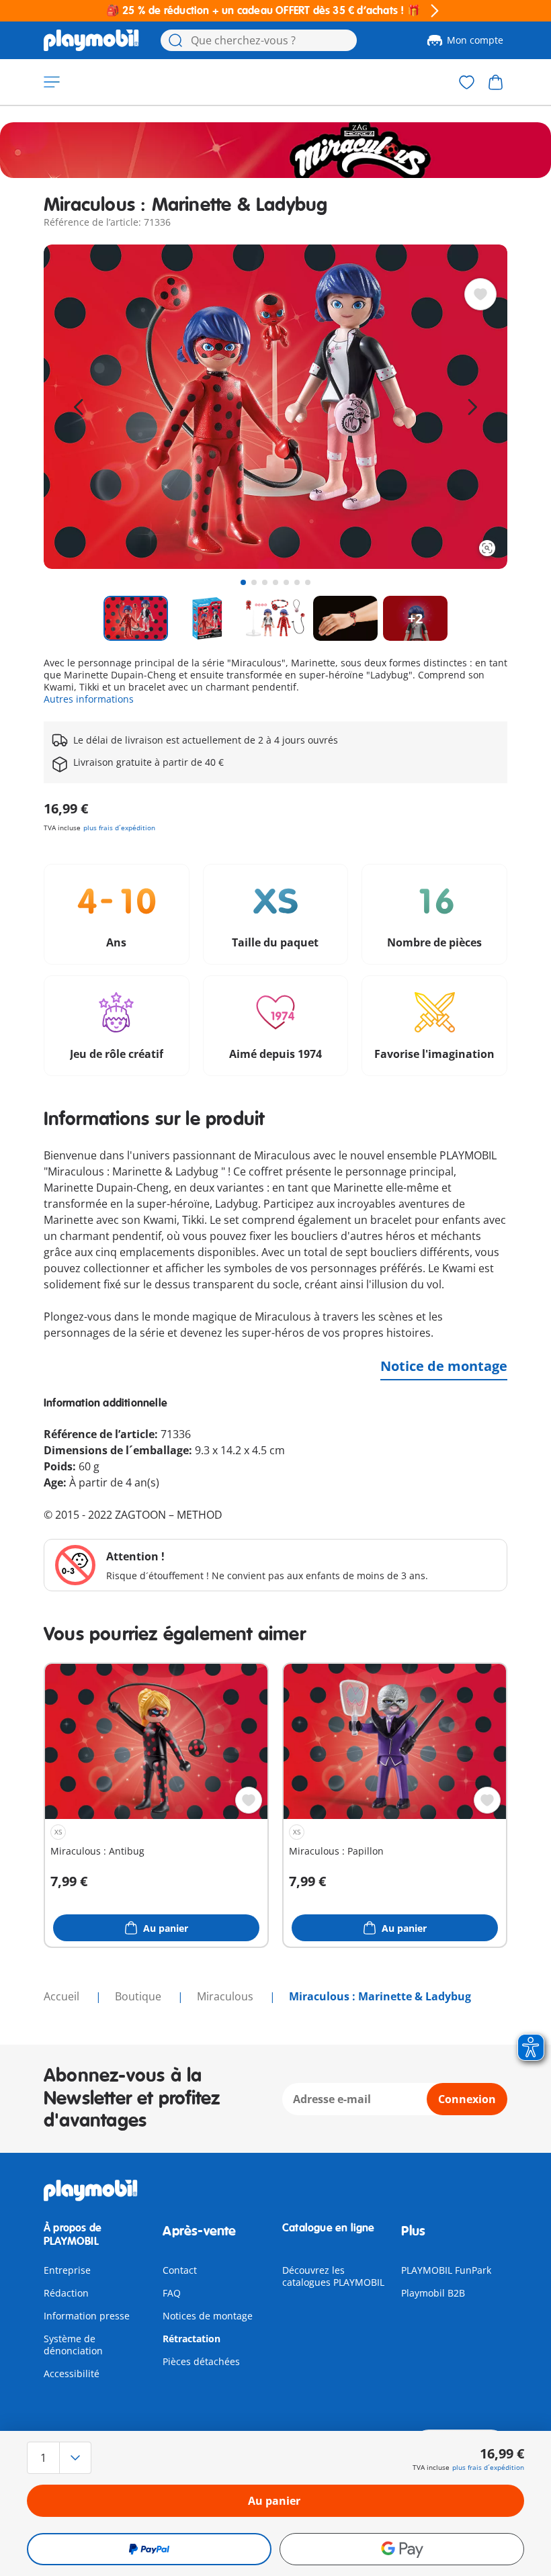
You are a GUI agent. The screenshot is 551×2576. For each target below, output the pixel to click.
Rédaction (66, 2293)
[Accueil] (91, 40)
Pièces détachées (201, 2361)
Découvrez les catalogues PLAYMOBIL (333, 2276)
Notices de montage (208, 2316)
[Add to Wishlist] (480, 294)
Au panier (274, 2501)
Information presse (87, 2316)
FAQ (172, 2293)
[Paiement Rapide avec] (149, 2549)
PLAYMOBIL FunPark (446, 2270)
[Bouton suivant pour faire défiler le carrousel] (472, 407)
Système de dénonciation (73, 2345)
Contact (180, 2270)
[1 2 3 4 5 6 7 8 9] (101, 2458)
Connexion (467, 2099)
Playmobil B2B (433, 2293)
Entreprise (67, 2270)
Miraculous (226, 1996)
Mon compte (475, 40)
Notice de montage (444, 1366)
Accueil (63, 1996)
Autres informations (89, 699)
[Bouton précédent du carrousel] (79, 407)
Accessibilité (72, 2373)
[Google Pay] (402, 2549)
